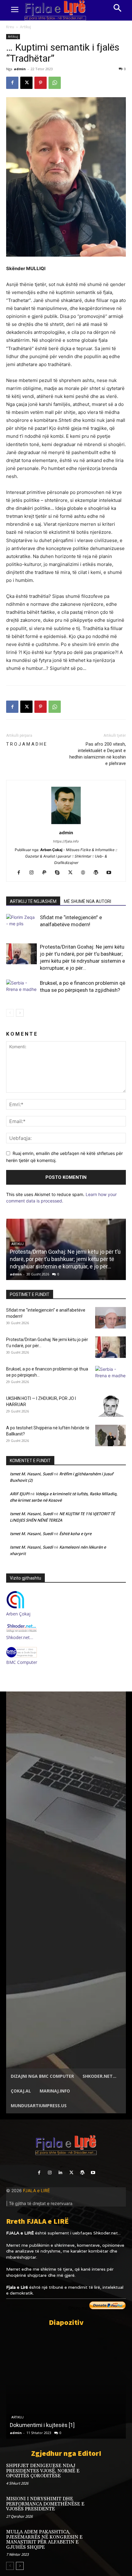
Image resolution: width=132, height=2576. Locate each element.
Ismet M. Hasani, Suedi (31, 1474)
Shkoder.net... (107, 2233)
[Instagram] (34, 873)
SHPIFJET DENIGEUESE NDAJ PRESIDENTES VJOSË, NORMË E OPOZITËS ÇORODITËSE (43, 2471)
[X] (26, 83)
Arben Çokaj (18, 1614)
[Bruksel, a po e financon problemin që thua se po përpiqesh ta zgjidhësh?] (21, 990)
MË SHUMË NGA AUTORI (87, 901)
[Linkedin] (61, 2173)
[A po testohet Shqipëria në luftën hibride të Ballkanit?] (111, 1435)
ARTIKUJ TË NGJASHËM (33, 901)
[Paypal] (47, 873)
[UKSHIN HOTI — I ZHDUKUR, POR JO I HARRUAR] (111, 1406)
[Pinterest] (41, 83)
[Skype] (60, 873)
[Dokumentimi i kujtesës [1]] (66, 2385)
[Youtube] (111, 873)
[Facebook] (12, 83)
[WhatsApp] (55, 83)
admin (20, 69)
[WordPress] (98, 873)
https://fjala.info (66, 841)
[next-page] (20, 1013)
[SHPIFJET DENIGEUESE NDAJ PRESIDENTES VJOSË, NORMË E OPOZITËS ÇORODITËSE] (114, 2474)
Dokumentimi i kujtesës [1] (42, 2425)
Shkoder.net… (20, 1637)
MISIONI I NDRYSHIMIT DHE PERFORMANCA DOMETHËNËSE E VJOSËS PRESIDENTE (45, 2504)
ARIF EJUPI (20, 1494)
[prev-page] (10, 1013)
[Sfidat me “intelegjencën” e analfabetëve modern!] (21, 925)
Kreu (10, 27)
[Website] (85, 873)
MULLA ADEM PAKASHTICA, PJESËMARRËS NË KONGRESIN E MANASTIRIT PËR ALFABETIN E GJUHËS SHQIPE (44, 2540)
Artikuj (25, 27)
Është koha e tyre (75, 1534)
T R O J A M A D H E (26, 744)
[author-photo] (66, 824)
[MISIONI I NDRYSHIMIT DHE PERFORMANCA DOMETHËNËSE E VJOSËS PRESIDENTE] (114, 2507)
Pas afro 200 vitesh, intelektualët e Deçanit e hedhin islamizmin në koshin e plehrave (98, 754)
